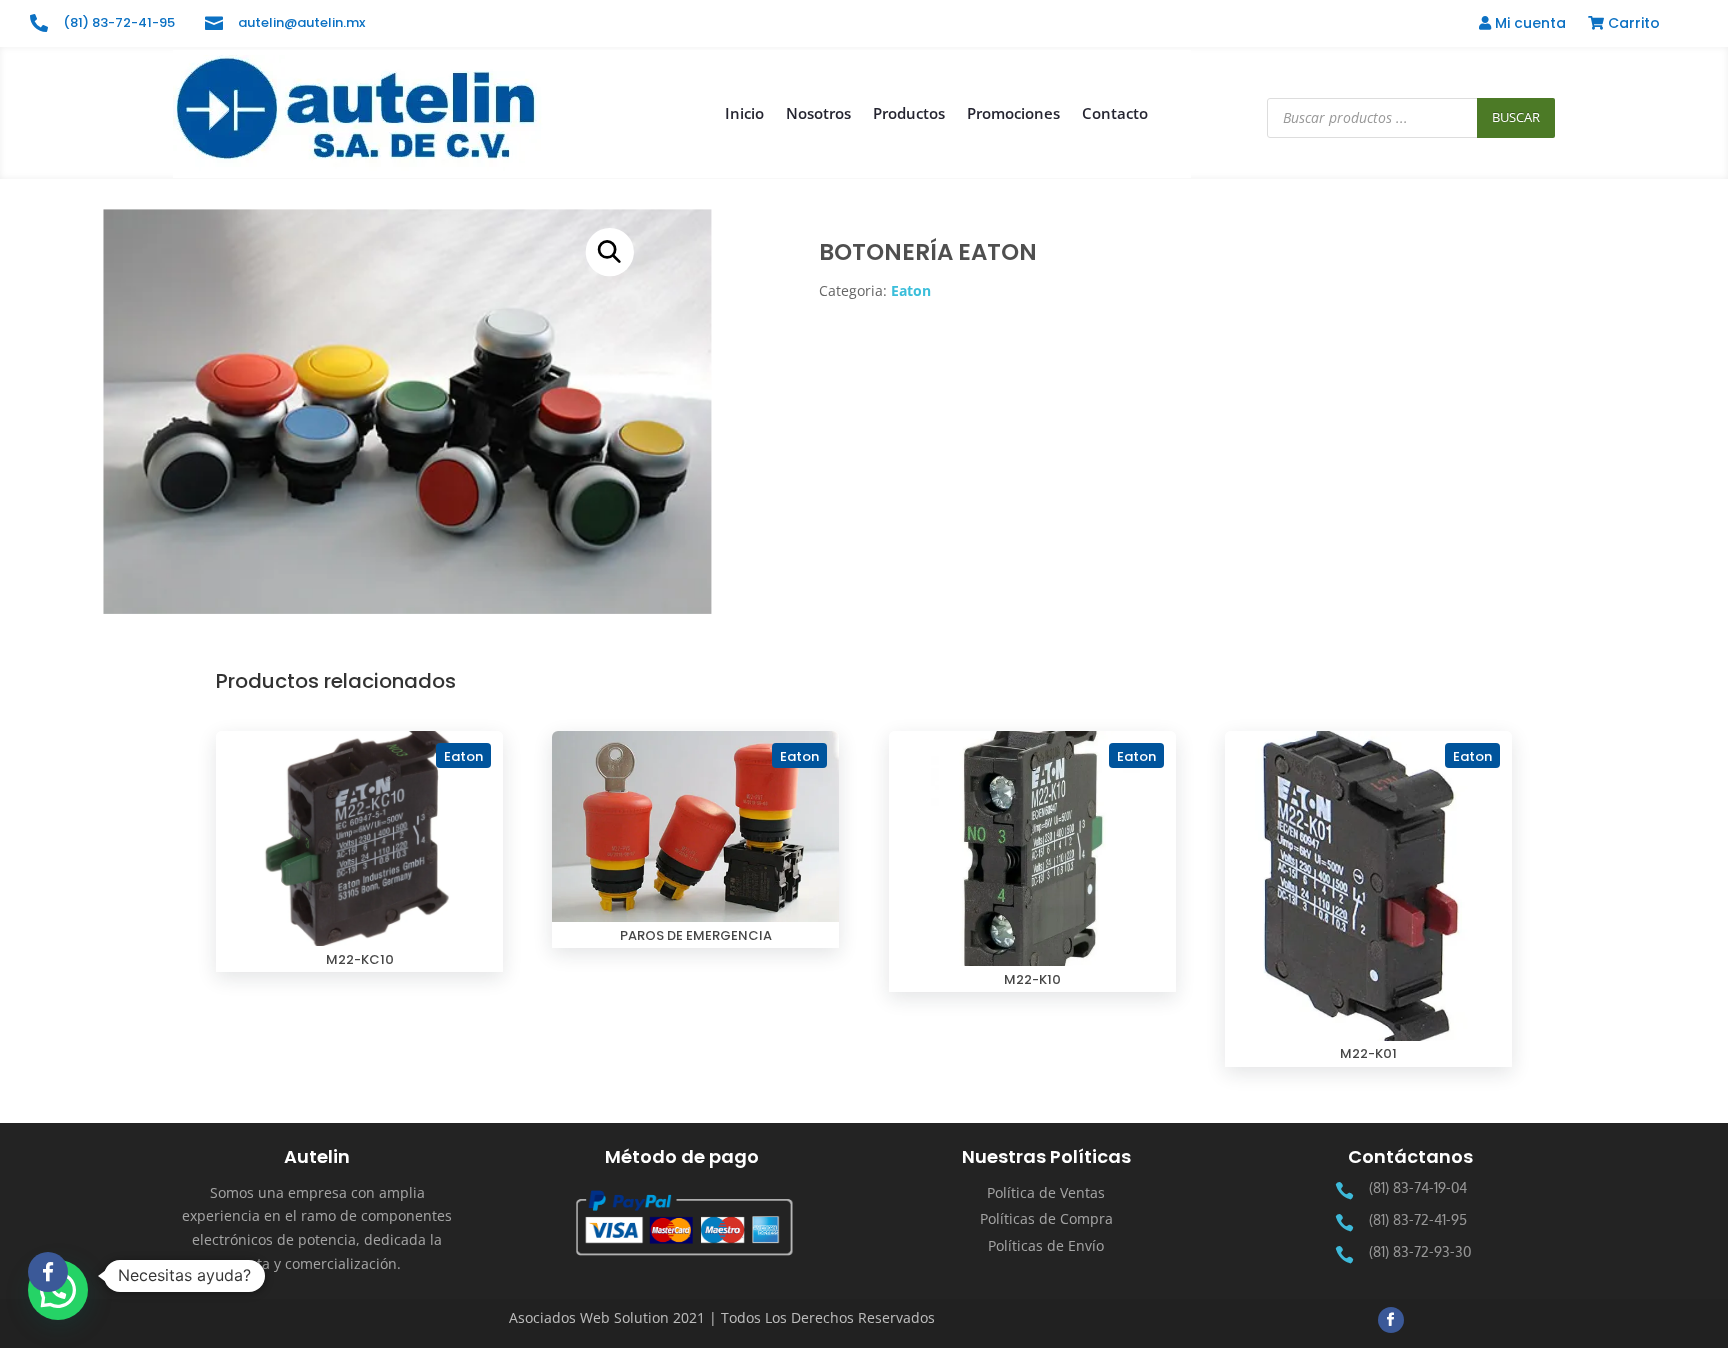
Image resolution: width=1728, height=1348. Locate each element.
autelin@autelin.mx (301, 22)
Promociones (1013, 113)
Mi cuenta (1528, 24)
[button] (610, 252)
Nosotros (818, 113)
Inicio (744, 113)
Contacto (1115, 113)
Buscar (1516, 117)
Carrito (1632, 24)
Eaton (911, 290)
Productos (909, 113)
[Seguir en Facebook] (1391, 1320)
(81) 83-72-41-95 (119, 22)
